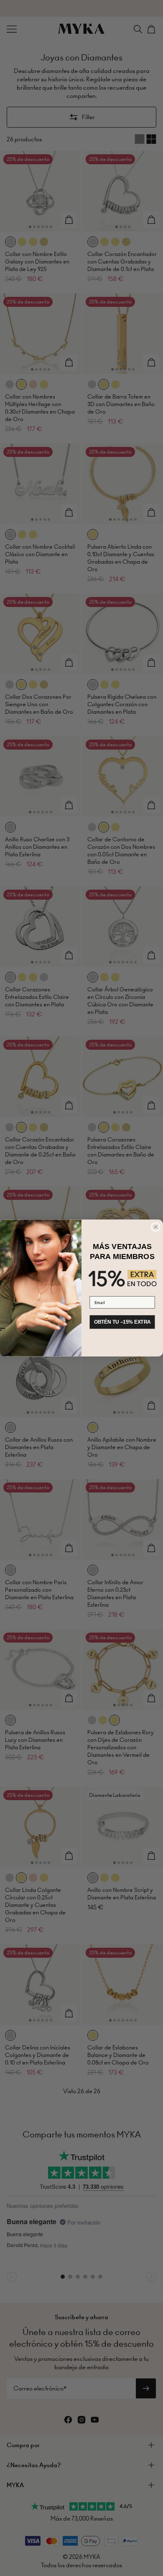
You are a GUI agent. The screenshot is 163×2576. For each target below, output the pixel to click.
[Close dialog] (156, 1227)
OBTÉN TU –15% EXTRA (122, 1322)
